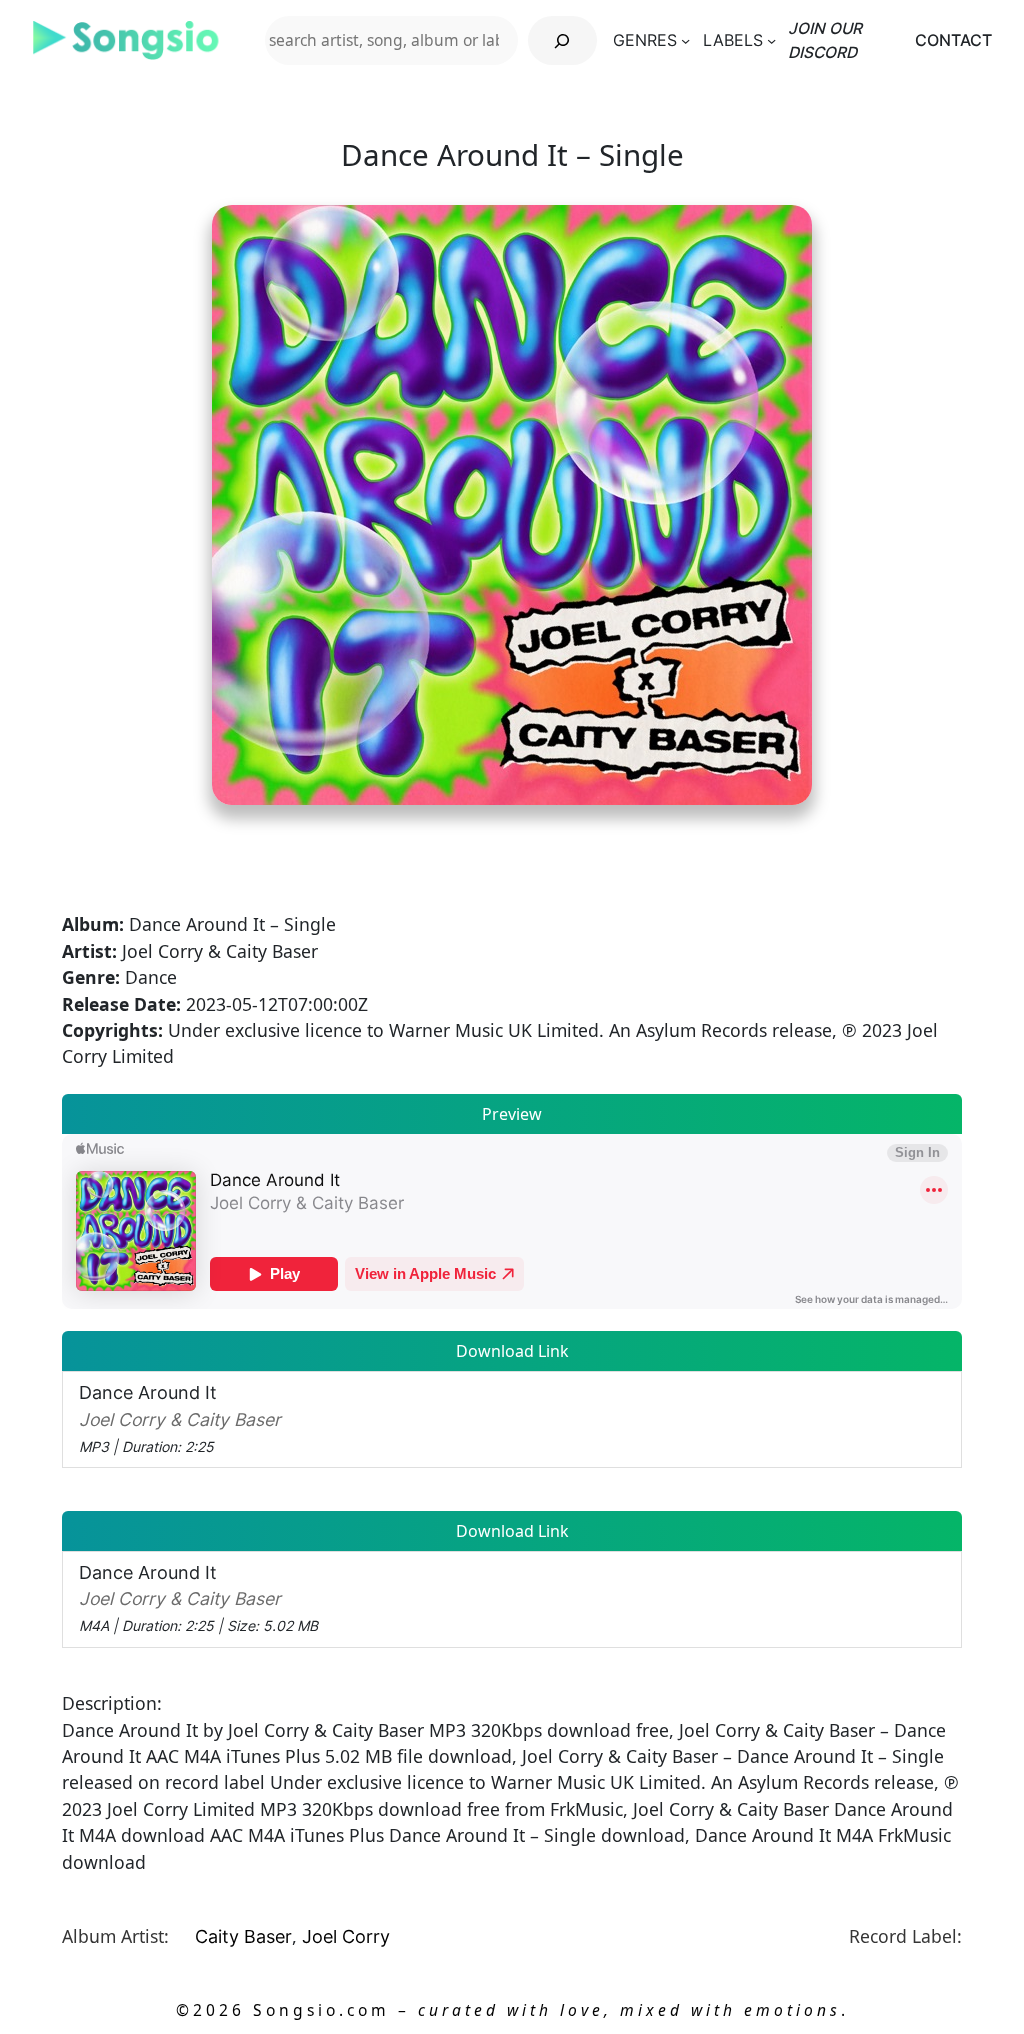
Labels (733, 40)
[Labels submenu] (771, 40)
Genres (645, 40)
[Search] (563, 40)
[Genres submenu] (685, 40)
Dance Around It (180, 1418)
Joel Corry (346, 1936)
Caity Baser (243, 1936)
